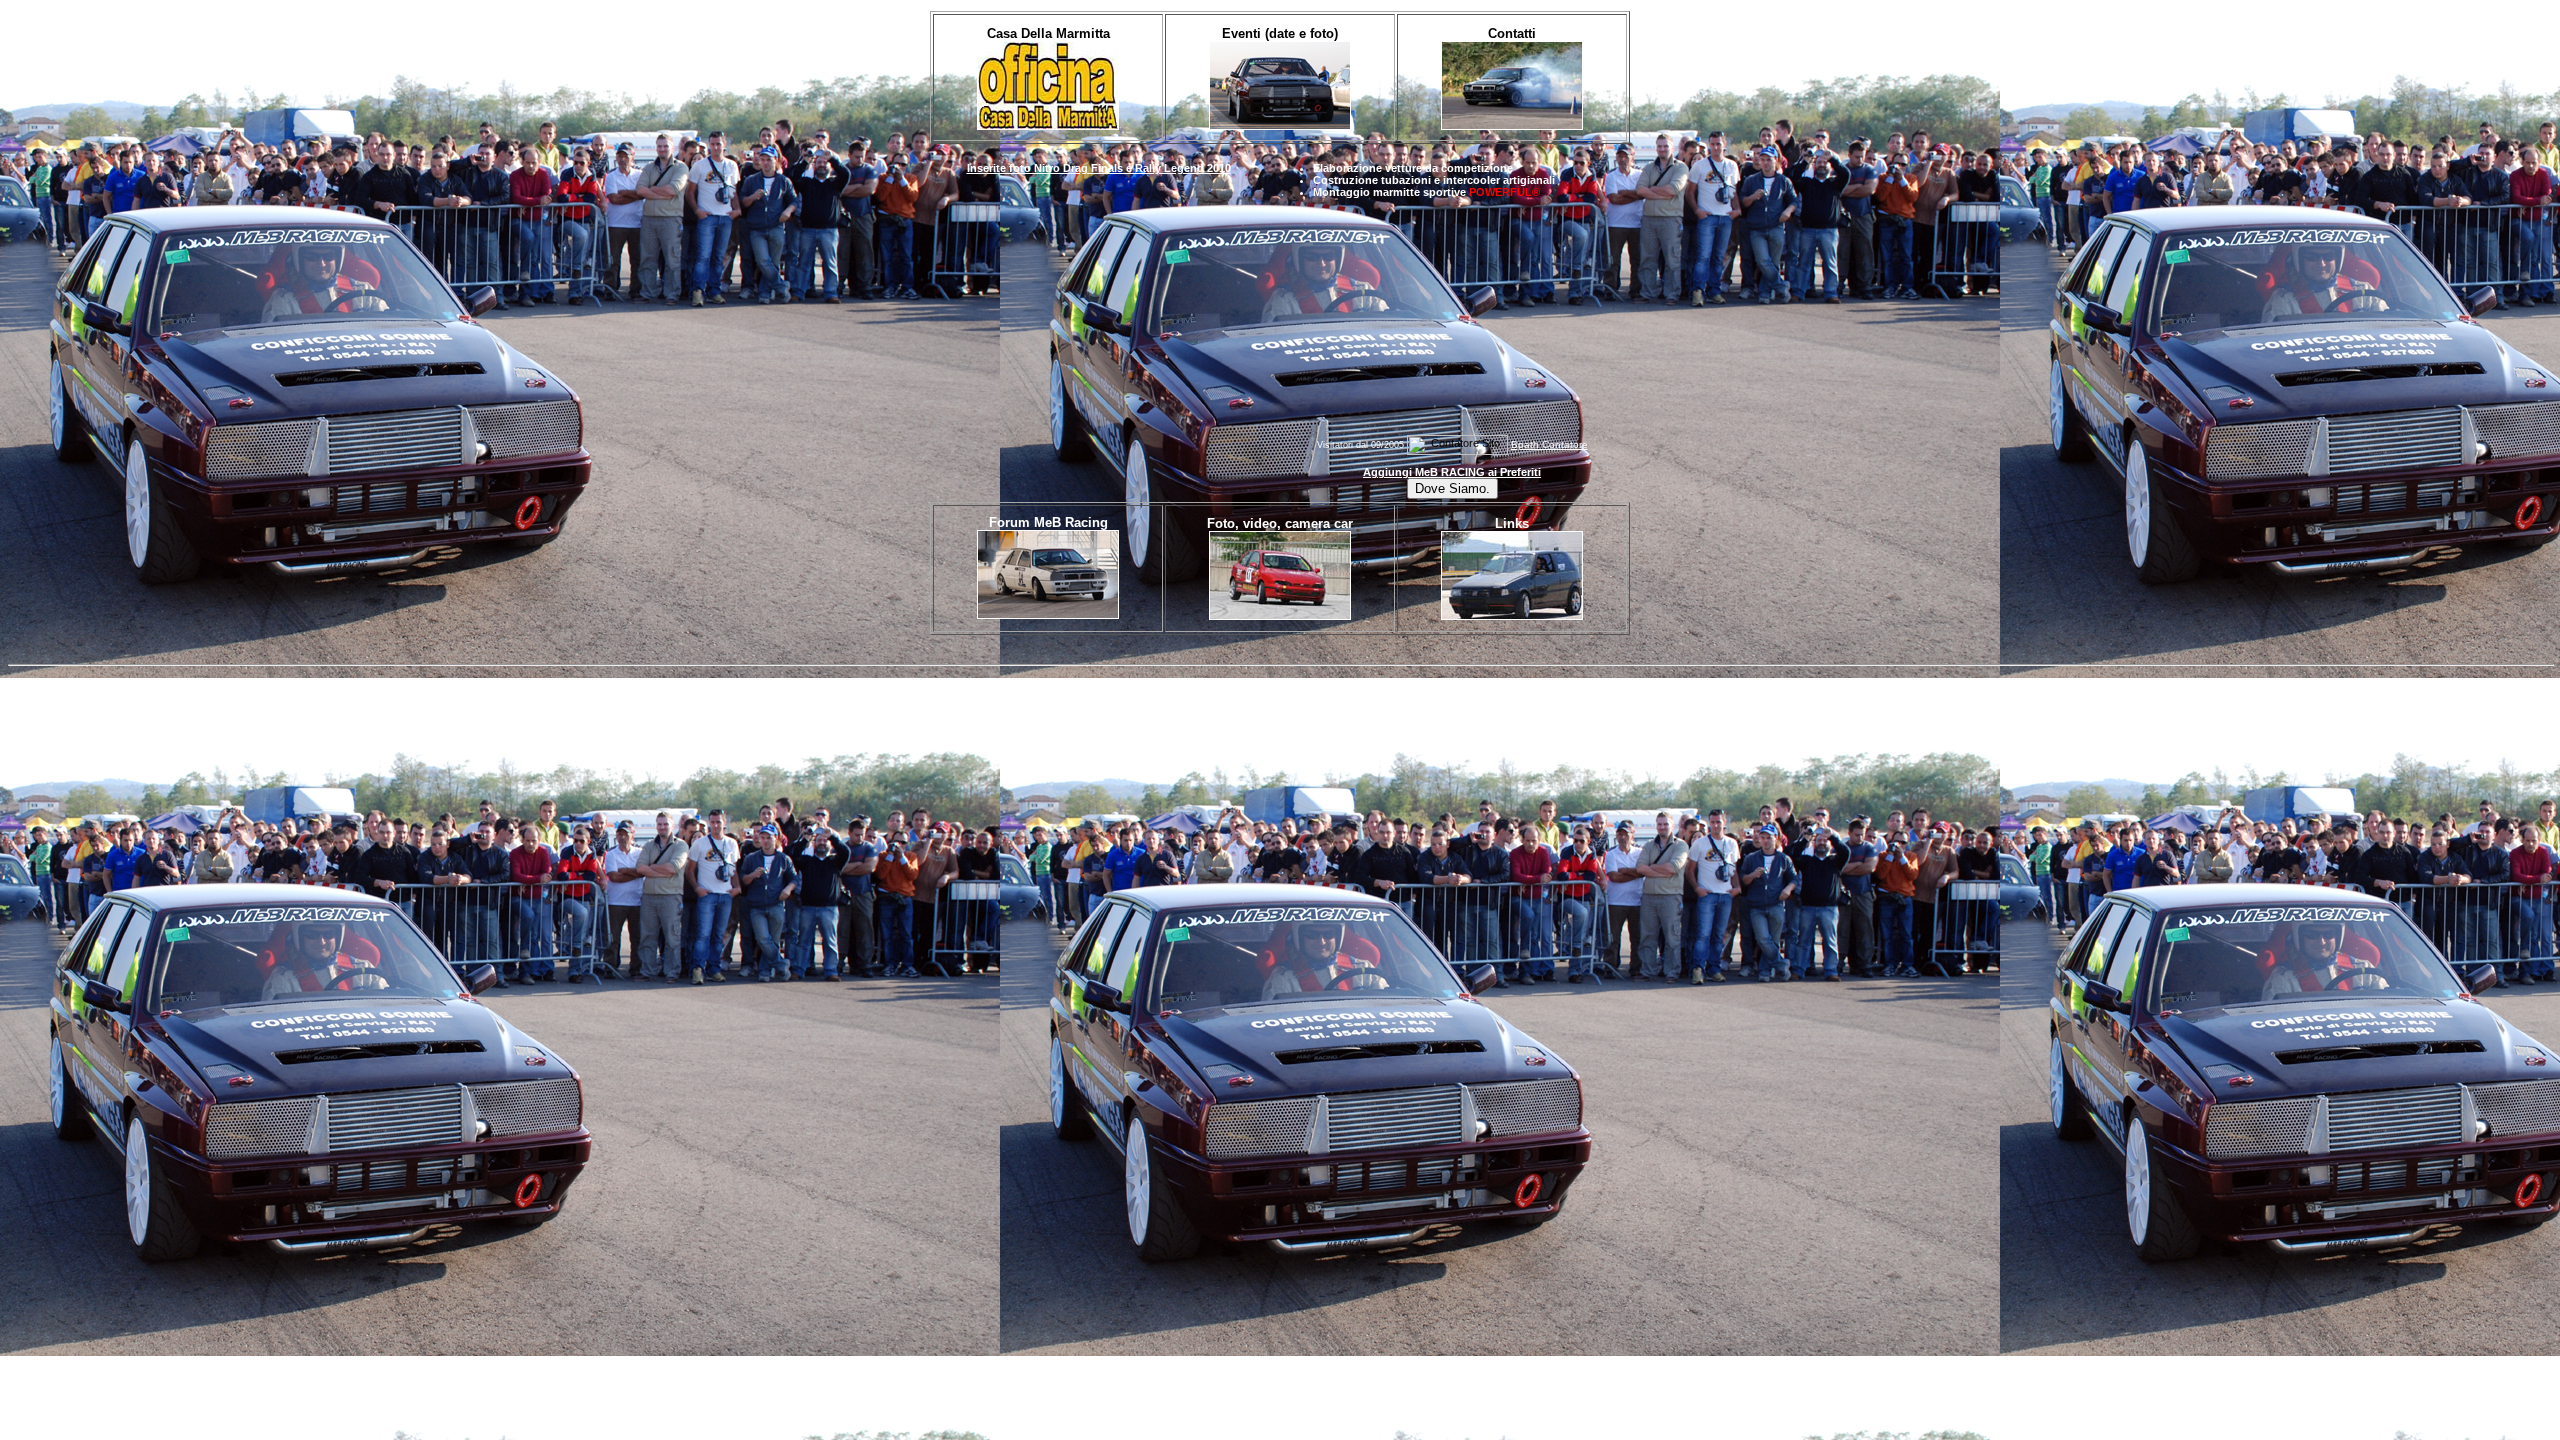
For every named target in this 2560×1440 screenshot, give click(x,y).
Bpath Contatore (1549, 444)
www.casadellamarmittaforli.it (139, 683)
